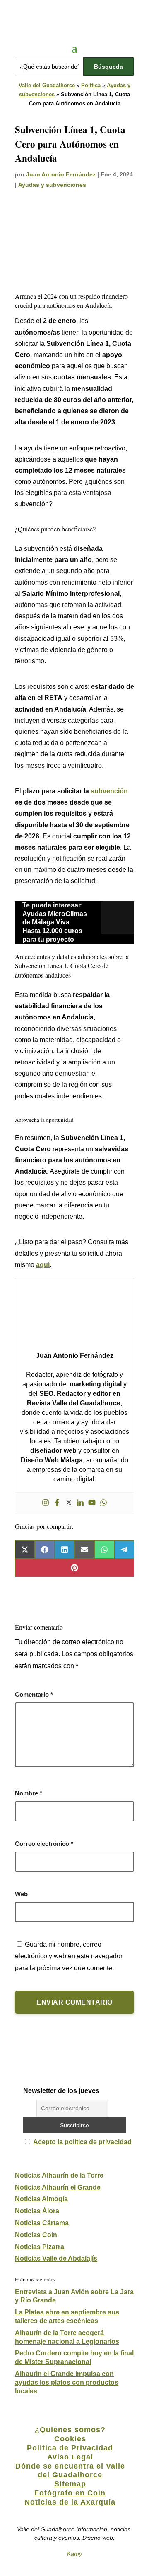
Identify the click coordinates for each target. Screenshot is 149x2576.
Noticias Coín (36, 2235)
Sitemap (70, 2484)
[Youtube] (92, 1503)
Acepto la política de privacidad (82, 2142)
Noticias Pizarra (40, 2247)
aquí (43, 1265)
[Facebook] (57, 1503)
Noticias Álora (37, 2211)
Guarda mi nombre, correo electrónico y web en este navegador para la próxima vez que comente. (69, 1956)
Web (21, 1894)
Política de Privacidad (70, 2448)
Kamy (74, 2554)
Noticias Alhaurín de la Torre (59, 2175)
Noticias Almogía (41, 2199)
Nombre (29, 1793)
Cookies (70, 2439)
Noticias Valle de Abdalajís (56, 2258)
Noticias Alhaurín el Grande (58, 2187)
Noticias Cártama (42, 2223)
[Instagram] (46, 1503)
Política (91, 85)
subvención (109, 791)
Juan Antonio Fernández (61, 174)
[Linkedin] (80, 1503)
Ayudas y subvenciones (52, 185)
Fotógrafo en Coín (70, 2493)
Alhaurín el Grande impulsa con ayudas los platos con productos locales (67, 2382)
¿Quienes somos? (70, 2430)
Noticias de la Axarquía (70, 2502)
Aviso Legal (70, 2457)
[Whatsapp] (103, 1503)
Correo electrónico (44, 1844)
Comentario (34, 1694)
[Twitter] (69, 1503)
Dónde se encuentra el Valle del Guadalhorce (70, 2471)
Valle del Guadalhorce (47, 85)
